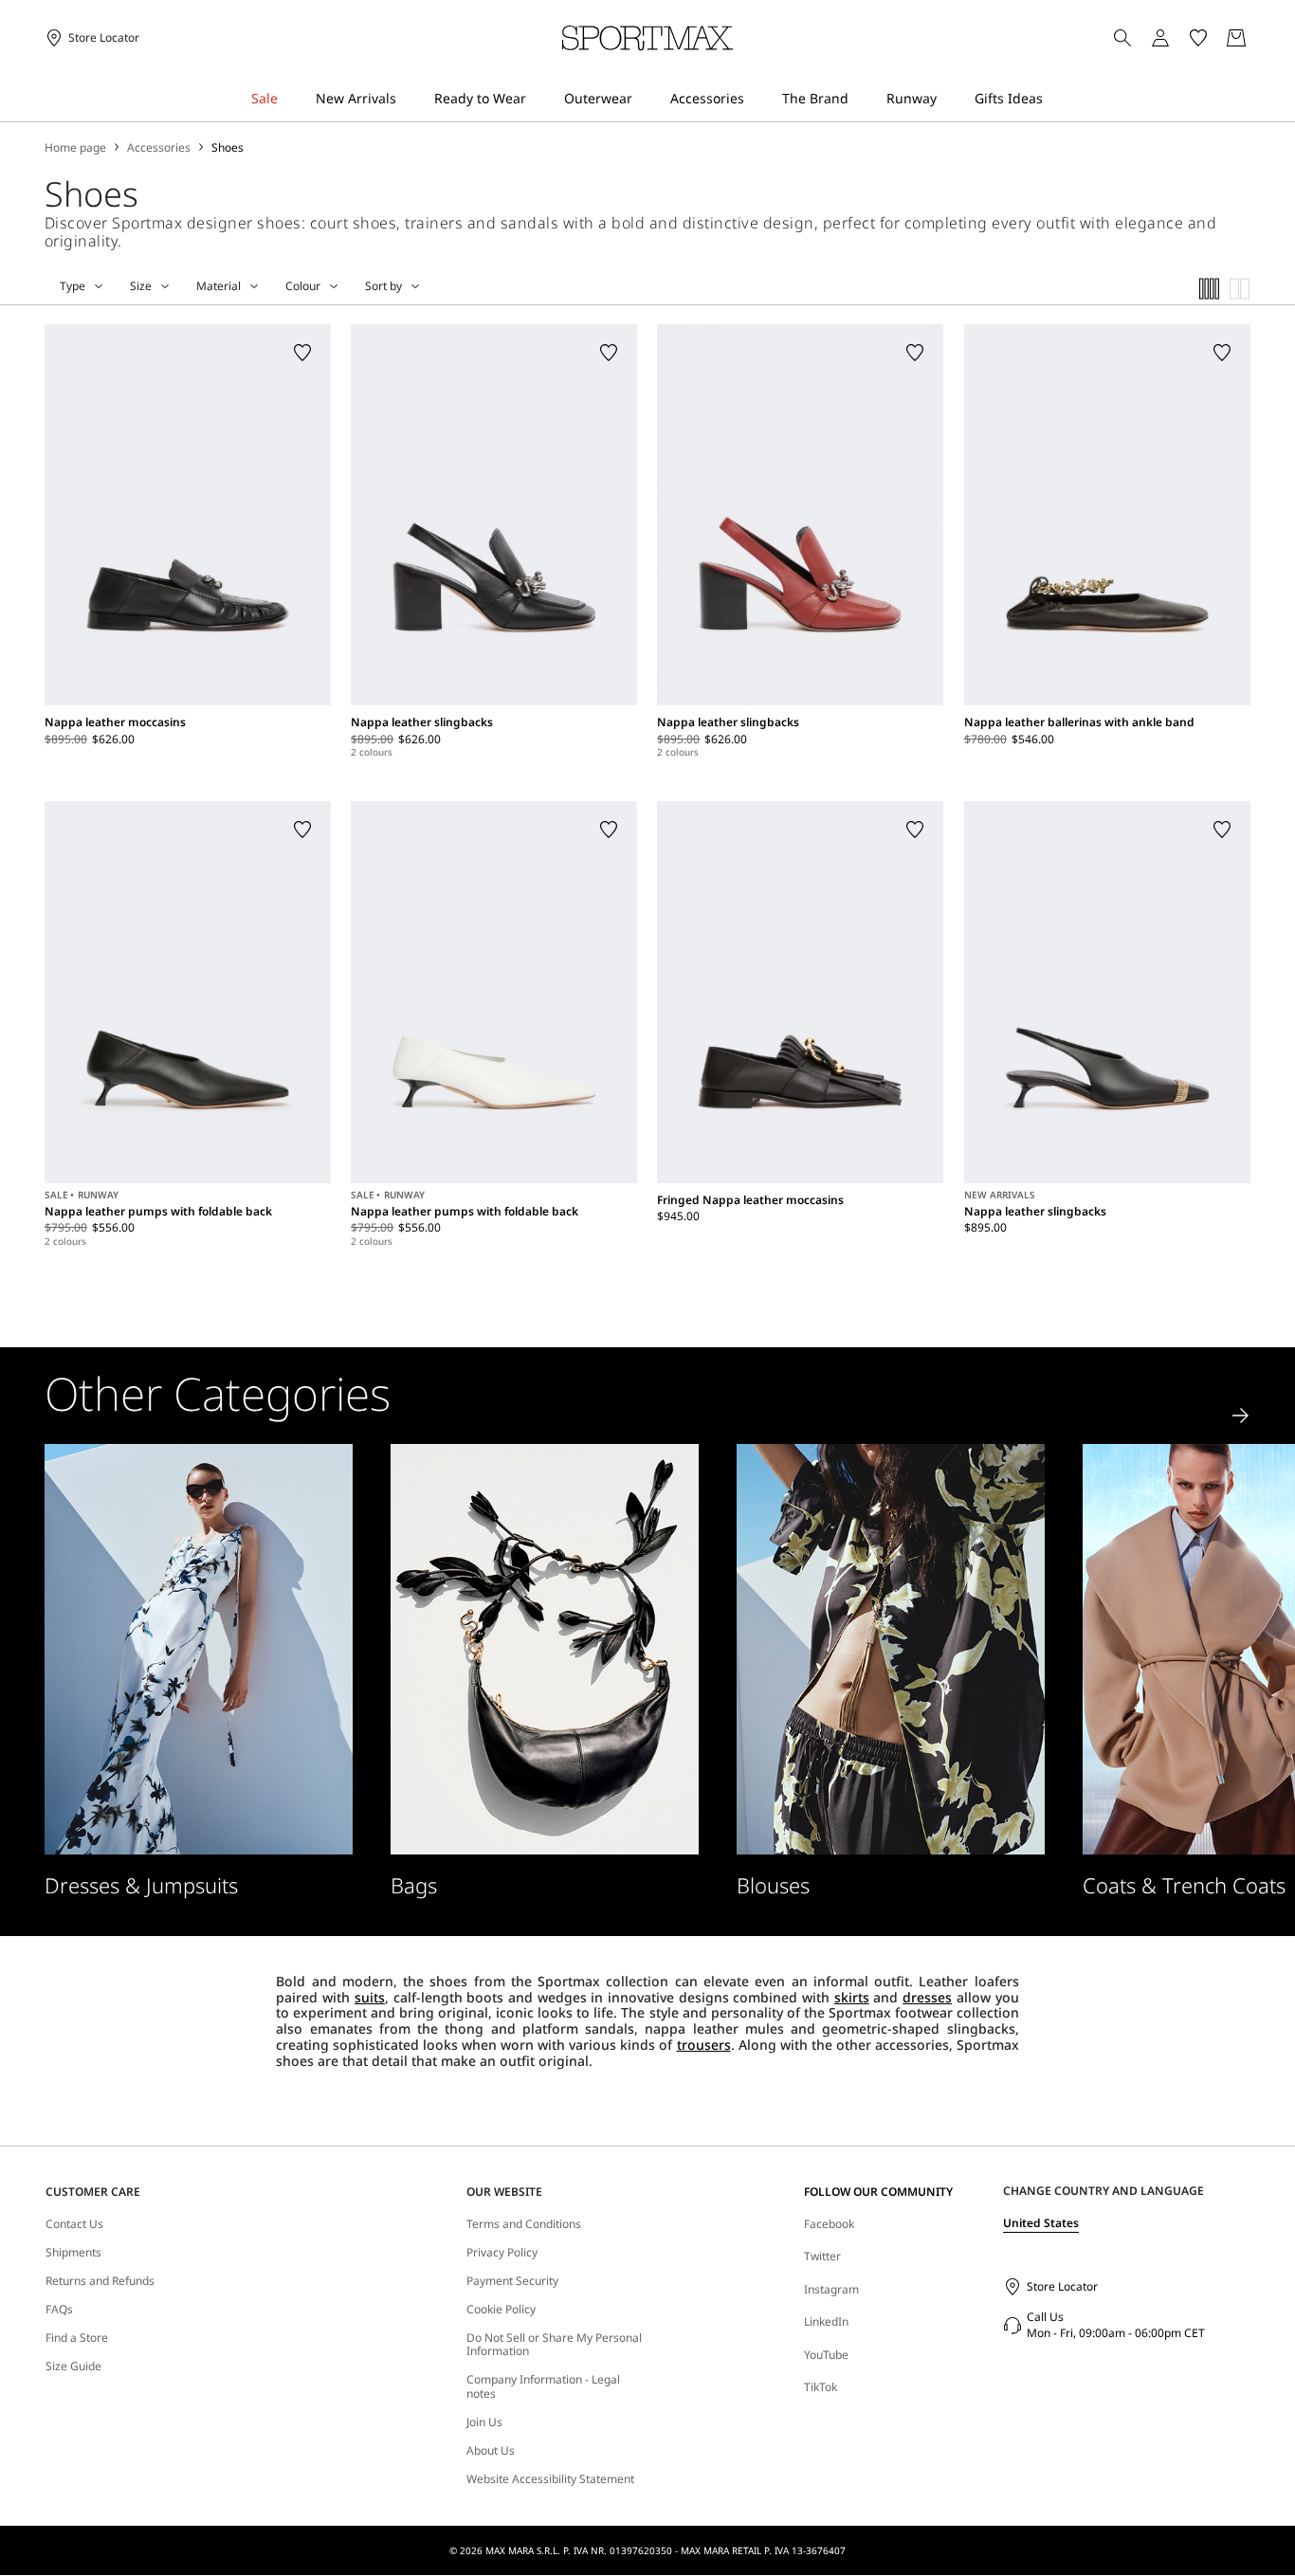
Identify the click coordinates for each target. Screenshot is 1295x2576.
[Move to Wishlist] (302, 353)
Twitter (822, 2256)
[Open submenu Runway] (949, 99)
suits (370, 1997)
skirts (852, 1997)
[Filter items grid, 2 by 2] (1240, 289)
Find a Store (77, 2338)
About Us (491, 2451)
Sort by (383, 286)
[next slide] (1241, 1416)
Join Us (484, 2422)
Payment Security (512, 2281)
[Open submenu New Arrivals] (409, 99)
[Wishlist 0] (1198, 38)
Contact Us (74, 2224)
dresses (927, 1997)
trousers (704, 2045)
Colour (303, 286)
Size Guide (73, 2366)
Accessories (159, 148)
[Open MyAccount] (1177, 38)
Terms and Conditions (524, 2224)
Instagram (831, 2289)
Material (219, 286)
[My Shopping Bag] (1236, 38)
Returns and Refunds (100, 2281)
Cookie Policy (501, 2310)
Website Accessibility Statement (550, 2479)
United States (1041, 2223)
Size (141, 286)
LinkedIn (826, 2321)
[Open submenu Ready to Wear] (538, 99)
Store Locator (1062, 2286)
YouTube (826, 2355)
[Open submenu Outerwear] (645, 99)
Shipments (73, 2253)
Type (73, 286)
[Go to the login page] (1160, 38)
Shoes (228, 148)
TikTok (821, 2387)
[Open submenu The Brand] (861, 99)
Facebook (829, 2224)
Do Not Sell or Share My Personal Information (554, 2345)
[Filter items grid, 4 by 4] (1210, 289)
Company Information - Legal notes (543, 2387)
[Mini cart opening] (1258, 38)
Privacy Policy (502, 2253)
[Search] (1122, 38)
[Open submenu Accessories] (757, 99)
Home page (75, 148)
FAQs (59, 2310)
